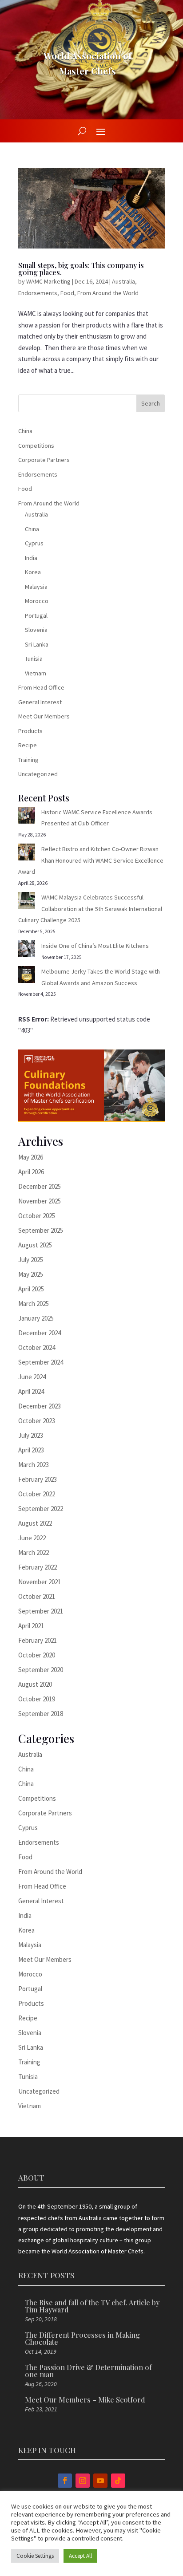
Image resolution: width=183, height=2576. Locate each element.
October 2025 (37, 1216)
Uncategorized (38, 774)
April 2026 (31, 1172)
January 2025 (36, 1318)
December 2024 (40, 1333)
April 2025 (31, 1289)
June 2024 (32, 1377)
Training (28, 760)
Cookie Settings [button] (35, 2556)
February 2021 (38, 1640)
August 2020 (35, 1684)
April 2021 (31, 1626)
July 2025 (31, 1260)
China (25, 431)
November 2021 (40, 1582)
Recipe (28, 745)
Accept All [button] (80, 2556)
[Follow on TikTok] (118, 2481)
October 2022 (37, 1494)
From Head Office (41, 687)
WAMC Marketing (48, 281)
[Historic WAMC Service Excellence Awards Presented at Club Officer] (27, 817)
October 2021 (37, 1596)
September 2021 (41, 1611)
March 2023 (34, 1465)
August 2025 (35, 1245)
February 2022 (38, 1567)
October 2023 (37, 1421)
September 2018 (41, 1714)
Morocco (37, 601)
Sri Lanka (37, 644)
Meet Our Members (44, 716)
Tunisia (34, 659)
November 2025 (40, 1201)
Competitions (36, 446)
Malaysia (36, 587)
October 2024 (37, 1347)
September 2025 (41, 1230)
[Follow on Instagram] (83, 2481)
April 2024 (31, 1391)
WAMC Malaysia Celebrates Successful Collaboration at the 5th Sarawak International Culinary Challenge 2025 (90, 909)
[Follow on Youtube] (100, 2481)
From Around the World (108, 293)
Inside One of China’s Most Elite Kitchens (95, 946)
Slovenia (36, 630)
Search (151, 403)
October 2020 (37, 1655)
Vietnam (36, 673)
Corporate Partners (44, 460)
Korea (33, 572)
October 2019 (37, 1699)
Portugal (36, 615)
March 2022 (34, 1552)
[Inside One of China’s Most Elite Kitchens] (27, 951)
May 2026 (31, 1157)
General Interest (40, 702)
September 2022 (41, 1509)
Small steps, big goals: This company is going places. (81, 269)
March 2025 (34, 1304)
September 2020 (41, 1670)
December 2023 (40, 1406)
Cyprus (34, 543)
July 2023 (31, 1435)
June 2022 (32, 1538)
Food (67, 293)
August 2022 (35, 1523)
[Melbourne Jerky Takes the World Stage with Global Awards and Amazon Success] (27, 976)
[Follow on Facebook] (65, 2481)
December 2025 (40, 1186)
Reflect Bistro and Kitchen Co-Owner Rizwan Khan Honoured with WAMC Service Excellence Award (91, 860)
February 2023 (38, 1479)
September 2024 (41, 1362)
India (31, 558)
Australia (123, 281)
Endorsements (38, 293)
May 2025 (31, 1274)
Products (30, 731)
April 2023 (31, 1450)
